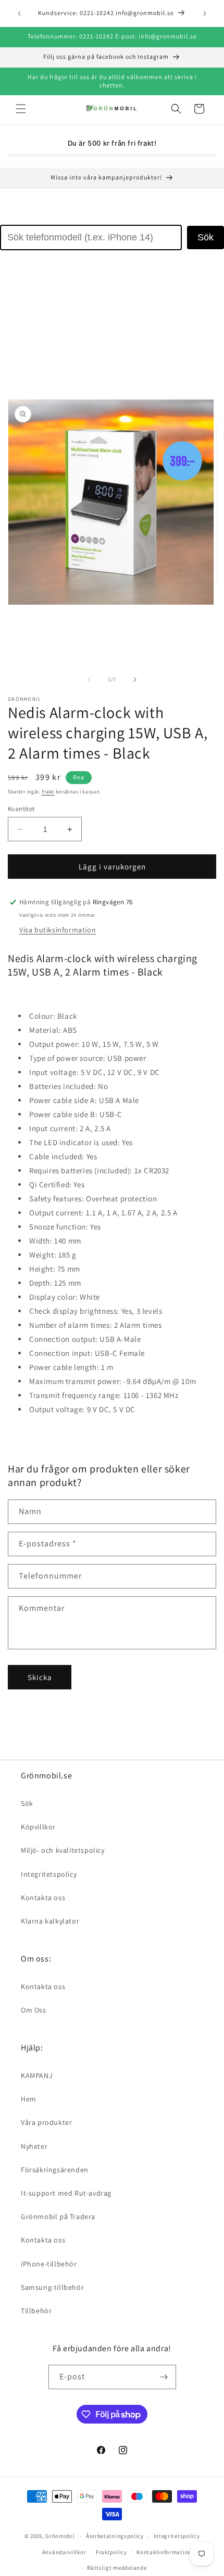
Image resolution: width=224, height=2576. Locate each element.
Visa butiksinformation (58, 930)
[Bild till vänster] (89, 680)
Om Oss (34, 2010)
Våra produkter (46, 2122)
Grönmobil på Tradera (58, 2216)
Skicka (40, 1677)
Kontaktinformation (164, 2552)
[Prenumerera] (164, 2377)
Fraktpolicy (111, 2552)
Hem (29, 2099)
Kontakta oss (43, 1898)
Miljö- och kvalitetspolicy (63, 1850)
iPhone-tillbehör (49, 2264)
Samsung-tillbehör (52, 2287)
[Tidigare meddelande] (19, 14)
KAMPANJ (37, 2075)
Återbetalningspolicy (115, 2536)
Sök (206, 237)
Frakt (48, 792)
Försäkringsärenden (55, 2170)
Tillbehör (36, 2311)
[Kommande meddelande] (205, 14)
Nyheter (34, 2146)
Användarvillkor (64, 2552)
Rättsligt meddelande (117, 2568)
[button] (21, 109)
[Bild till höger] (135, 680)
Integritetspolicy (49, 1874)
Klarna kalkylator (50, 1921)
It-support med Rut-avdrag (66, 2193)
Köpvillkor (38, 1827)
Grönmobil (60, 2536)
